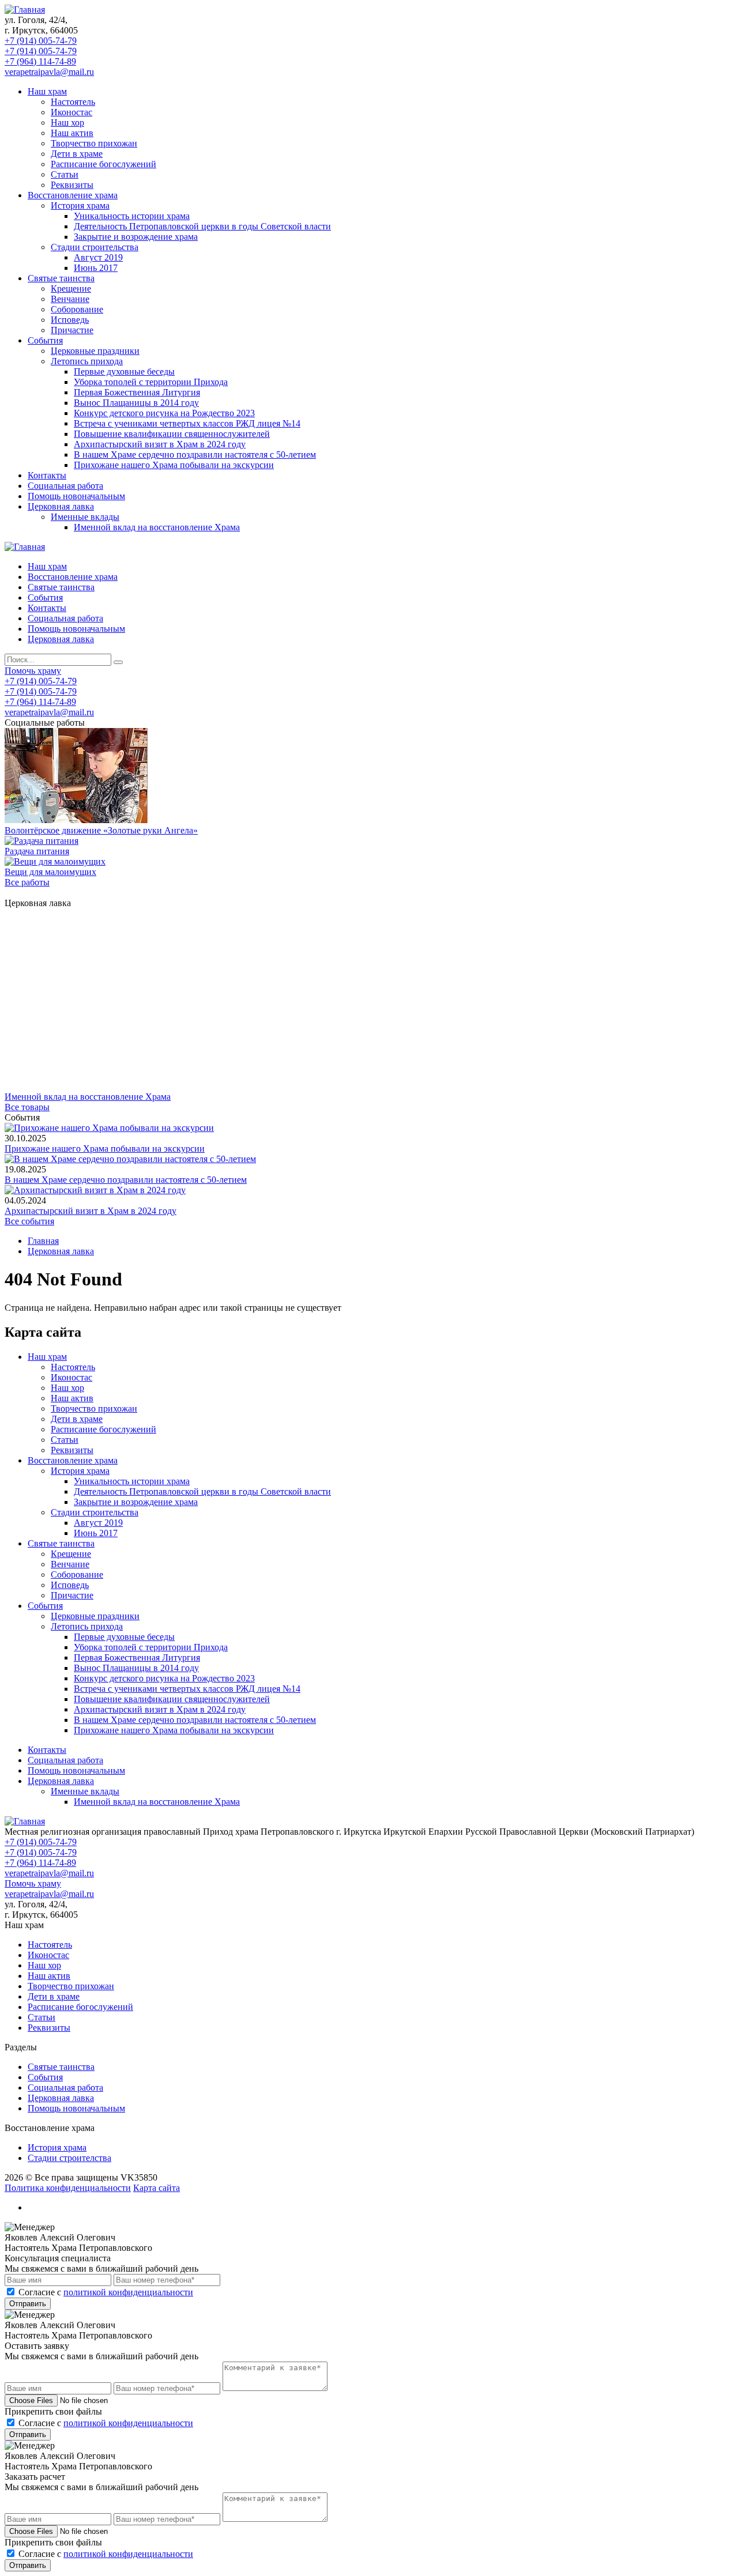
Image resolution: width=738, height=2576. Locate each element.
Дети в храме (77, 154)
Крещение (71, 288)
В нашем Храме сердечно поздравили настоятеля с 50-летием (195, 455)
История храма (80, 205)
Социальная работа (65, 486)
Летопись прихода (87, 361)
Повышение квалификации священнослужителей (172, 434)
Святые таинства (61, 278)
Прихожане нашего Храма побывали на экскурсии (174, 465)
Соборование (77, 309)
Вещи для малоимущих (50, 872)
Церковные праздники (95, 351)
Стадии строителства (69, 2158)
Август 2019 (98, 257)
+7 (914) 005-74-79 (41, 41)
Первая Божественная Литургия (137, 392)
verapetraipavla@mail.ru (49, 72)
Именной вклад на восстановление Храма (157, 527)
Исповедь (70, 320)
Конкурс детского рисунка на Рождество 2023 (164, 413)
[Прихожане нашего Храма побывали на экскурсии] (109, 1128)
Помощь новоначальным (76, 496)
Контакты (47, 475)
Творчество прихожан (94, 143)
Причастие (72, 330)
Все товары (27, 1107)
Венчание (70, 299)
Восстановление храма (73, 195)
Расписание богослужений (103, 164)
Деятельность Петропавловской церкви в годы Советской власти (202, 226)
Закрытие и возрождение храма (136, 237)
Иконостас (71, 112)
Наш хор (67, 122)
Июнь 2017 (96, 268)
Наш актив (72, 133)
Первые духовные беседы (124, 371)
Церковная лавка (61, 506)
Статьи (65, 174)
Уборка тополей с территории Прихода (151, 382)
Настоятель (73, 102)
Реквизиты (72, 185)
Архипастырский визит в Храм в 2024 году (160, 444)
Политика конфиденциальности (68, 2188)
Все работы (27, 882)
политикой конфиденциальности (128, 2292)
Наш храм (47, 91)
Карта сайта (157, 2188)
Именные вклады (85, 517)
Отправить (28, 2304)
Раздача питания (37, 851)
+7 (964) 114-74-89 (40, 61)
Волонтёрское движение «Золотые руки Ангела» (101, 830)
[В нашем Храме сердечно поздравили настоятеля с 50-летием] (130, 1159)
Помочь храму (33, 671)
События (45, 340)
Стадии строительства (95, 247)
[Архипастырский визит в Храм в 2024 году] (95, 1190)
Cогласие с (106, 2292)
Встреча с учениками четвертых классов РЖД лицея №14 (187, 423)
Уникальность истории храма (132, 216)
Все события (29, 1221)
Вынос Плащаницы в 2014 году (136, 403)
